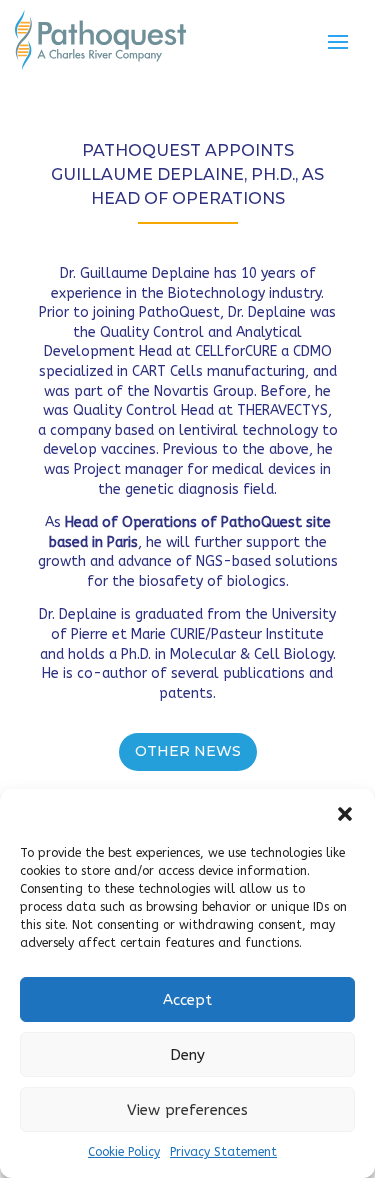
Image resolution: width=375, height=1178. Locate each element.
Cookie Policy (124, 1152)
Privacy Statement (223, 1152)
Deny (187, 1055)
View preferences (187, 1110)
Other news (188, 751)
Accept (187, 1000)
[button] (345, 814)
